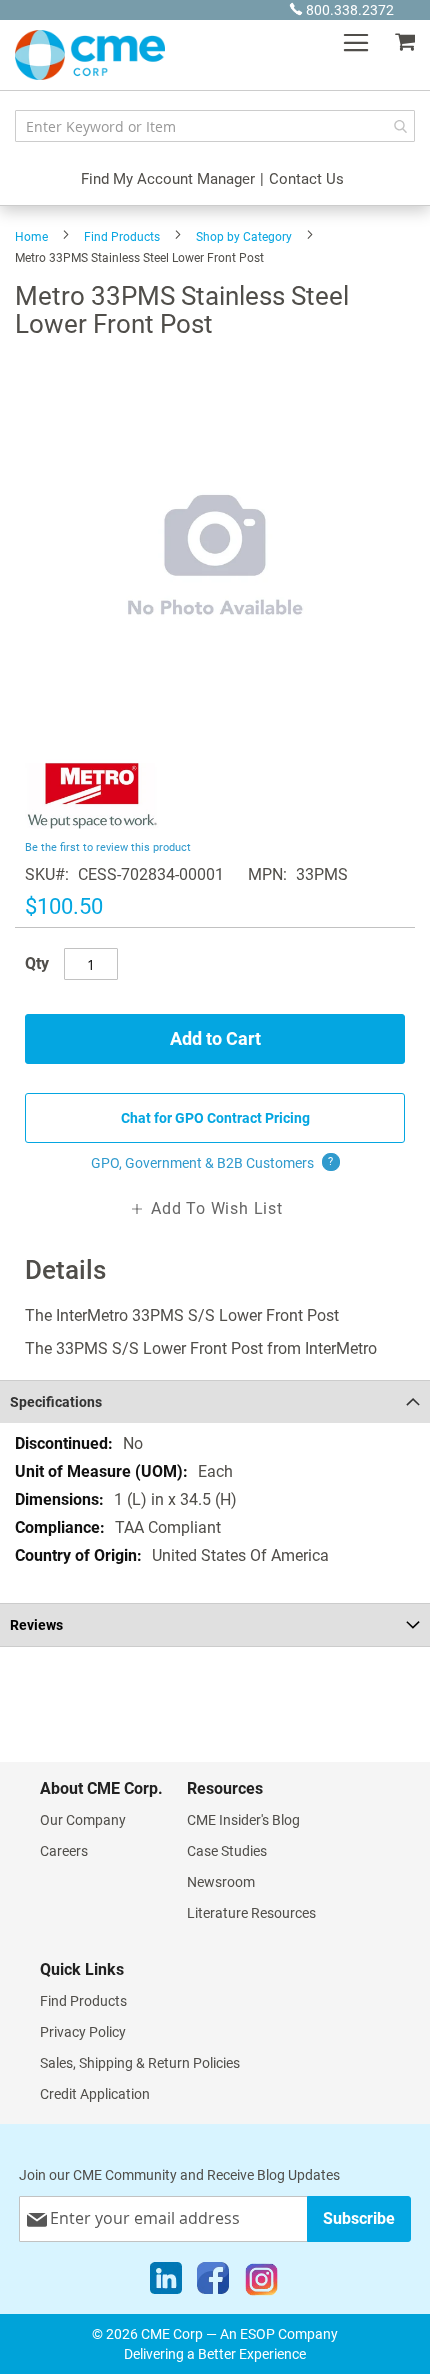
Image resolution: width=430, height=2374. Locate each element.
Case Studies (227, 1851)
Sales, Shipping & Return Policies (140, 2063)
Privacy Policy (83, 2032)
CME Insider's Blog (243, 1820)
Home (31, 237)
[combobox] (215, 126)
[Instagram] (261, 2283)
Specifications (56, 1402)
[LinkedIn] (166, 2283)
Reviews (36, 1625)
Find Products (122, 237)
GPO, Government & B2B (212, 1163)
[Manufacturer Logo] (92, 823)
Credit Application (95, 2094)
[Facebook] (213, 2283)
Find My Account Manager (168, 179)
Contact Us (306, 179)
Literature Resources (251, 1913)
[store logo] (90, 55)
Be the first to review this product (108, 847)
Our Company (83, 1820)
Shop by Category (244, 237)
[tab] (215, 1401)
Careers (64, 1851)
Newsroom (221, 1882)
